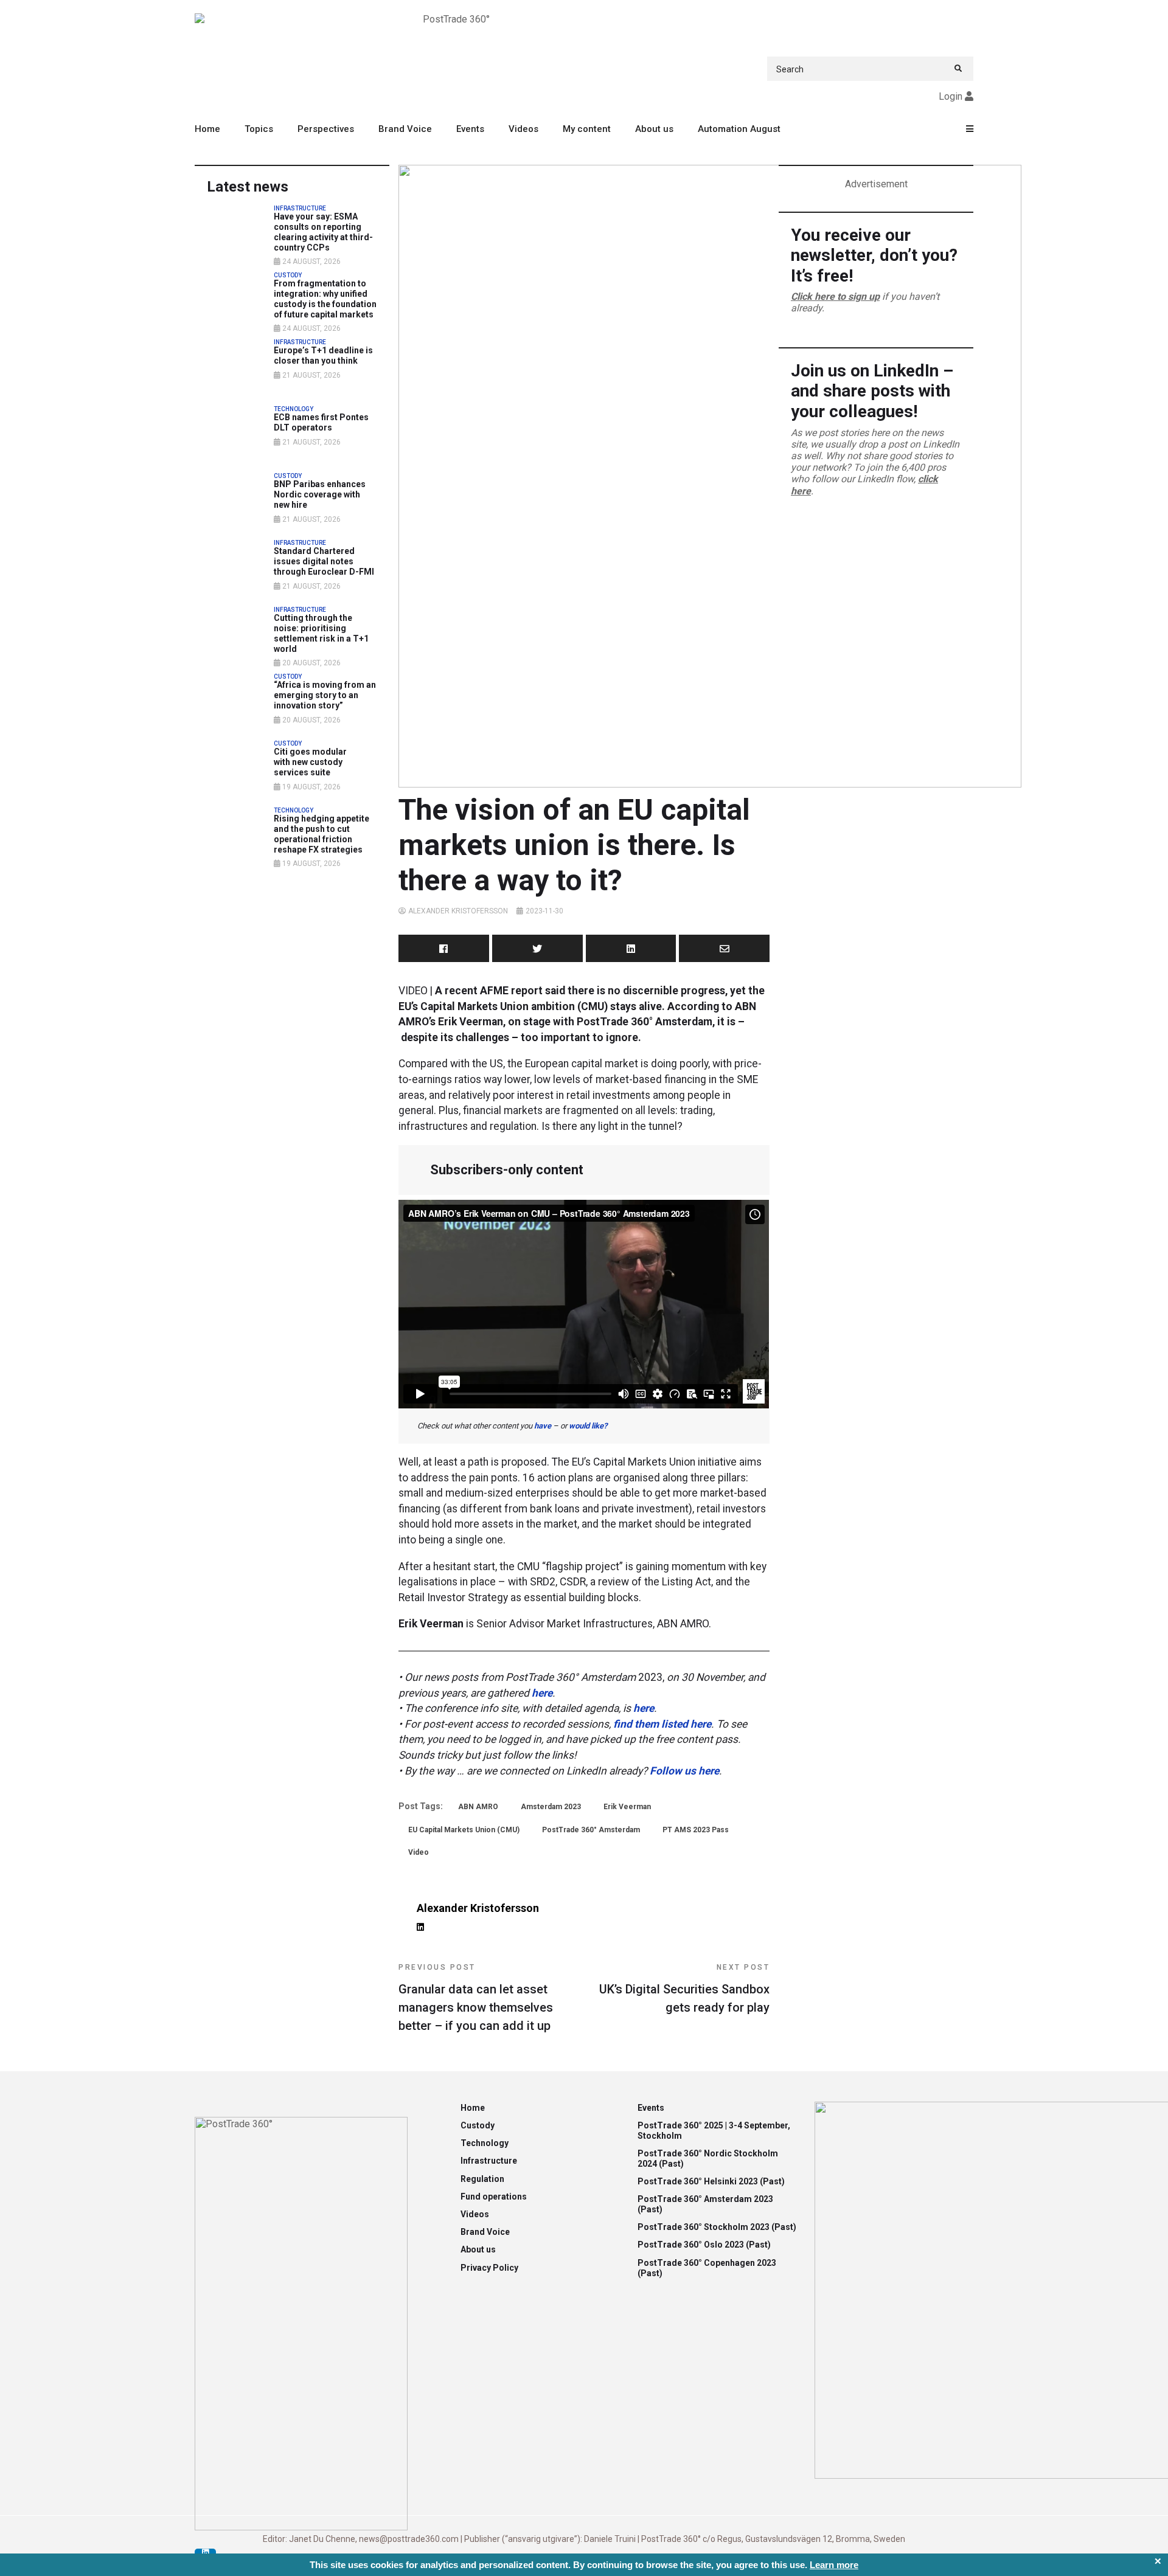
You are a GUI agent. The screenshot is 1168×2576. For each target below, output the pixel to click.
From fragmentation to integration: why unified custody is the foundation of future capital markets (325, 299)
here (542, 1693)
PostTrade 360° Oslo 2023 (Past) (704, 2245)
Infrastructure (489, 2161)
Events (470, 129)
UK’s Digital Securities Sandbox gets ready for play (684, 1989)
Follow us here (684, 1771)
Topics (259, 129)
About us (654, 129)
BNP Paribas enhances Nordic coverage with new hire (320, 494)
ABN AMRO (478, 1807)
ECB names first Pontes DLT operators (321, 422)
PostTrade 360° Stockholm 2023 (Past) (717, 2227)
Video (419, 1852)
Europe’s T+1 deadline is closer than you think (323, 355)
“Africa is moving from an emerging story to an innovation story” (325, 695)
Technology (485, 2143)
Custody (478, 2125)
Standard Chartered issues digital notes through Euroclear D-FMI (324, 561)
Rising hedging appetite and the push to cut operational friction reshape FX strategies (322, 834)
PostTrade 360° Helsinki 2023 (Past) (711, 2181)
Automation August (739, 129)
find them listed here (662, 1724)
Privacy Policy (489, 2268)
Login (951, 96)
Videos (523, 129)
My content (587, 129)
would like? (588, 1426)
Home (207, 129)
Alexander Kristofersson (458, 911)
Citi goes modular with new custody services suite (310, 762)
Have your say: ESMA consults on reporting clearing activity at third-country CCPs (323, 232)
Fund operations (494, 2197)
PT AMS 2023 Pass (696, 1830)
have (543, 1426)
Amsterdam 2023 (551, 1807)
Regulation (482, 2179)
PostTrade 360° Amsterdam (591, 1830)
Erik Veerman (627, 1807)
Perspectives (326, 129)
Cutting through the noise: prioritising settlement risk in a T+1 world (321, 633)
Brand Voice (405, 129)
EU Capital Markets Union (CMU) (464, 1830)
